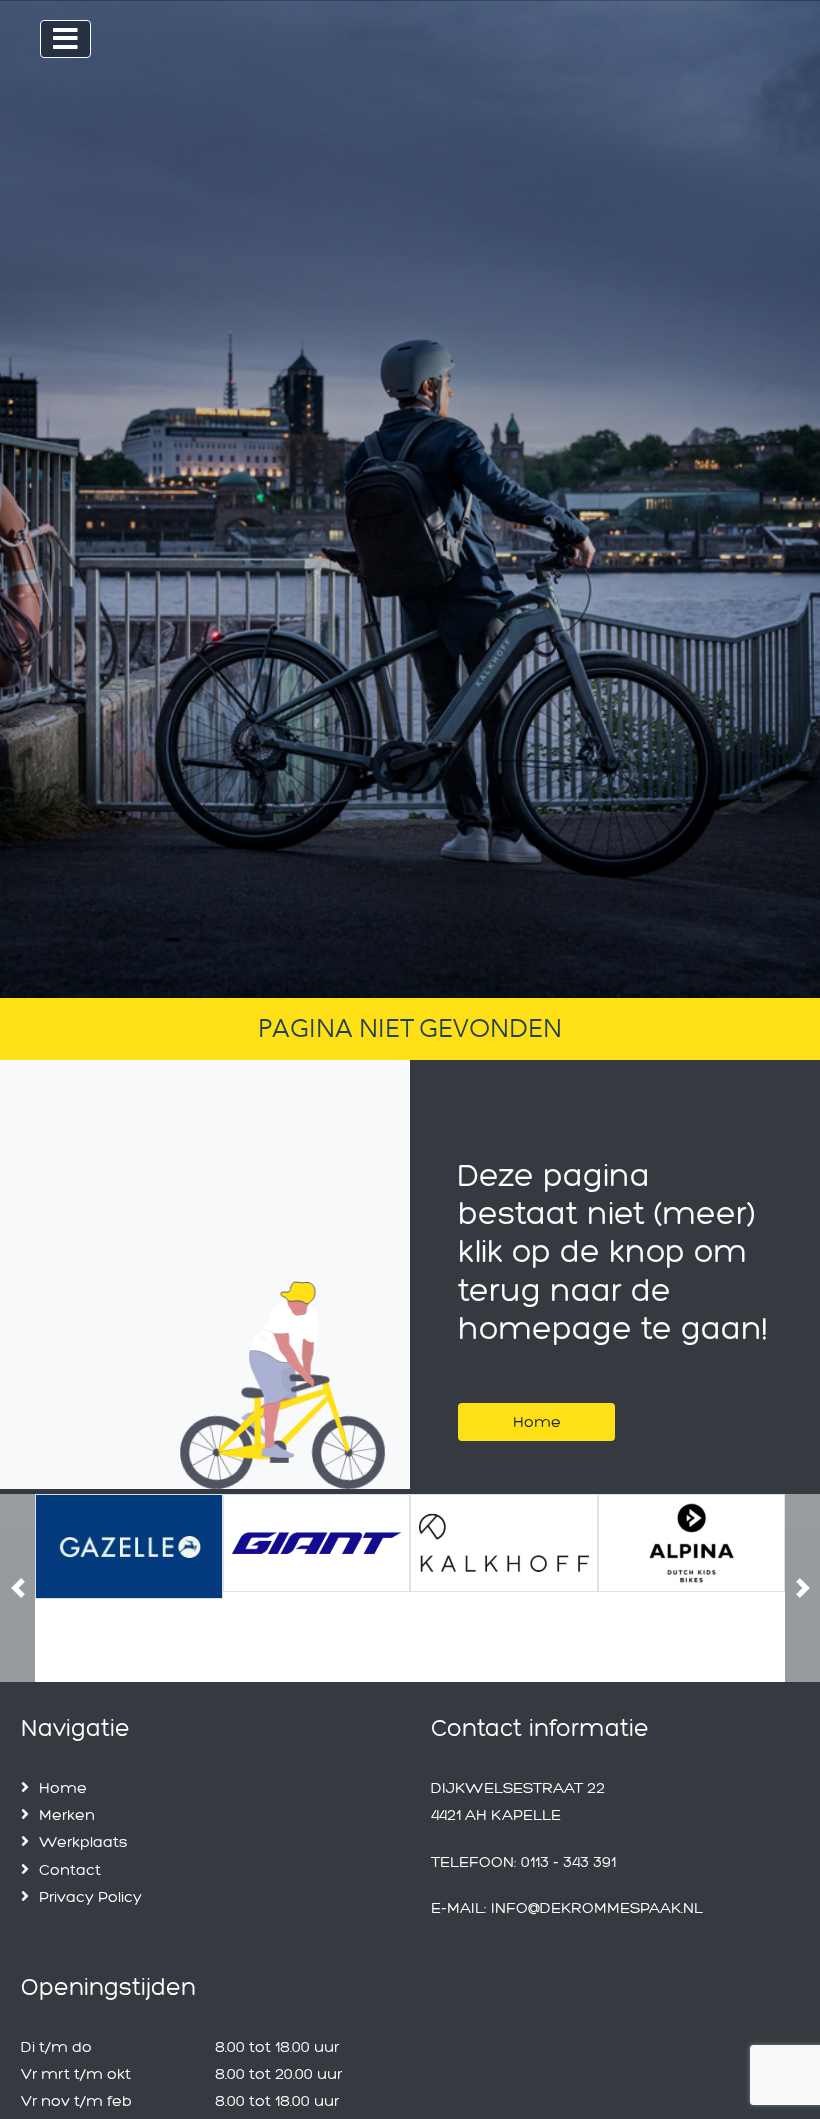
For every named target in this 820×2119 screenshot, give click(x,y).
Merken (67, 1814)
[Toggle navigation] (65, 39)
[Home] (536, 1397)
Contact (70, 1869)
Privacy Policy (90, 1896)
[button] (17, 1588)
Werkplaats (83, 1841)
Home (537, 1421)
